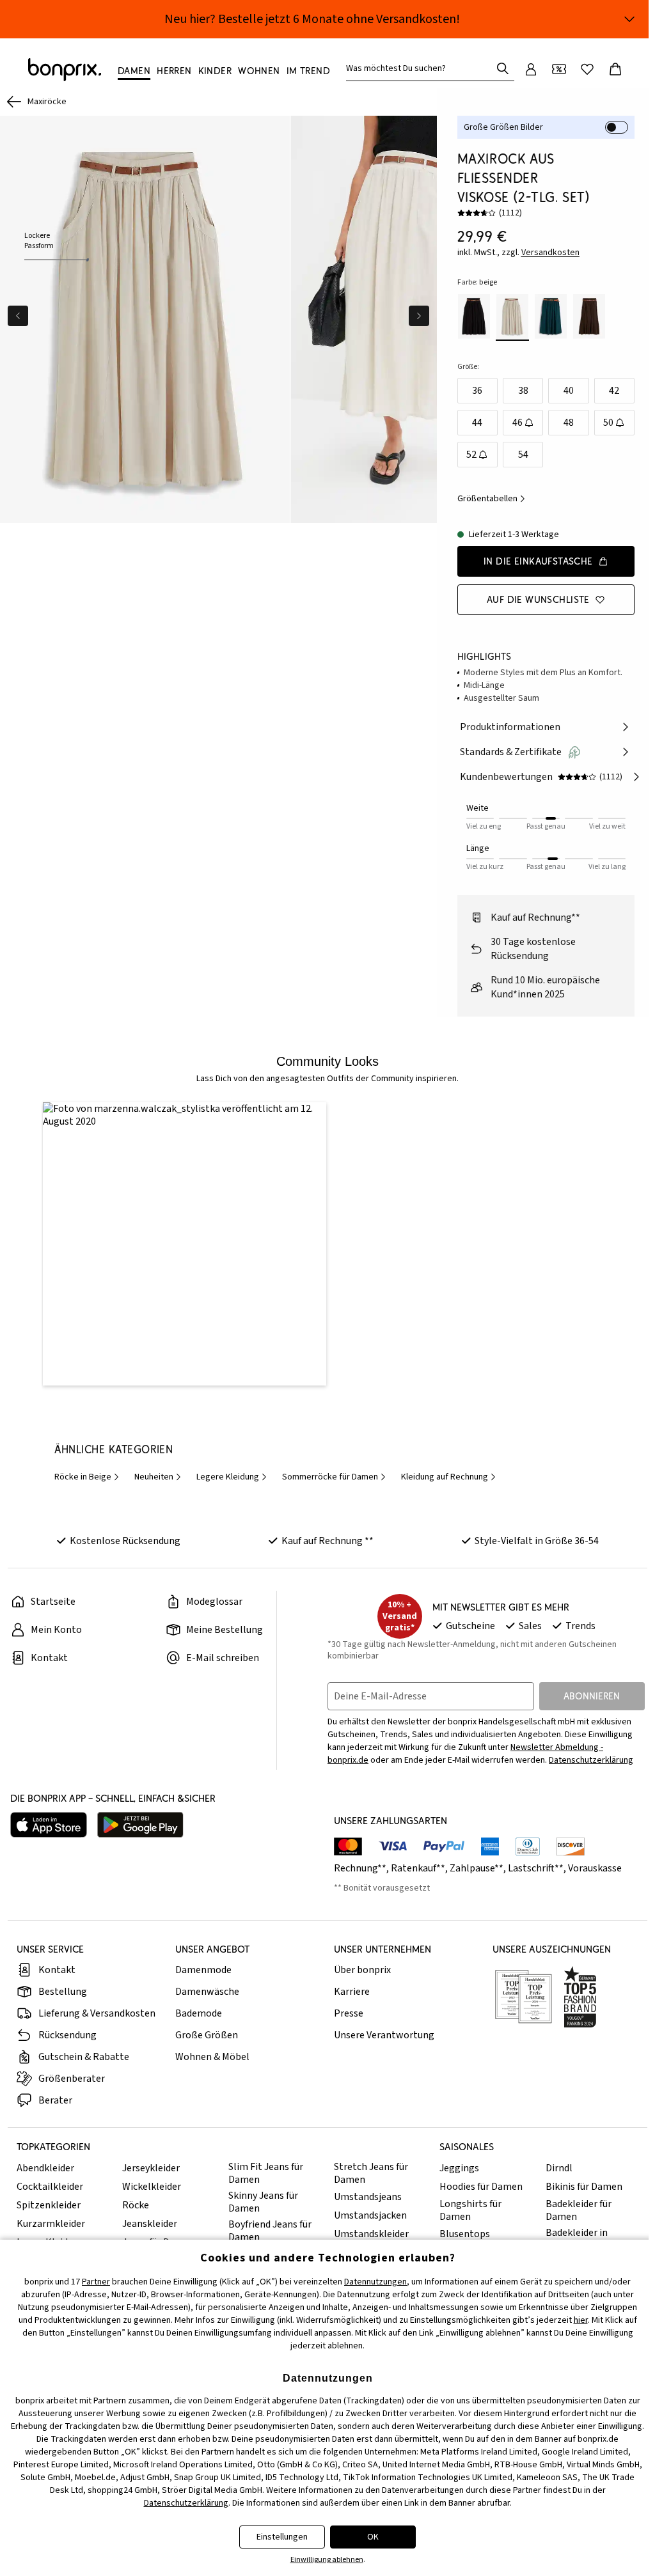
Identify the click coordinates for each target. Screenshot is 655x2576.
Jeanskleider (150, 2224)
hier (581, 2320)
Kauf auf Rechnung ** (327, 1541)
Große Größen (207, 2035)
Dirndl (559, 2168)
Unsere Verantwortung (384, 2035)
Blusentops (465, 2234)
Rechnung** (360, 1868)
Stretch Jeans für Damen (371, 2173)
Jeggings (459, 2168)
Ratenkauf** (418, 1868)
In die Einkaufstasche (538, 561)
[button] (185, 1244)
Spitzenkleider (49, 2205)
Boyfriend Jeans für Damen (270, 2231)
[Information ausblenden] (629, 19)
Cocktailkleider (50, 2187)
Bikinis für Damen (584, 2187)
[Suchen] (503, 68)
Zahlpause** (477, 1868)
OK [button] (373, 2537)
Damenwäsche (207, 1992)
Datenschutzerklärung (591, 1760)
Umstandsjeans (368, 2197)
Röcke (136, 2205)
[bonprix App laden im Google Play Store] (140, 1825)
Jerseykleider (151, 2168)
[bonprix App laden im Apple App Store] (49, 1825)
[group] (146, 319)
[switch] (617, 127)
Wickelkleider (152, 2187)
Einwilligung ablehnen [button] (327, 2560)
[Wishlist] (587, 69)
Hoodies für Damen (481, 2187)
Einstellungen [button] (282, 2537)
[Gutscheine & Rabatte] (559, 69)
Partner (96, 2282)
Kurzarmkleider (51, 2224)
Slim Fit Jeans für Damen (266, 2173)
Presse (349, 2013)
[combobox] (421, 68)
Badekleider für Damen (579, 2210)
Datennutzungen (375, 2282)
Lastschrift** (536, 1868)
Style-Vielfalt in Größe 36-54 (537, 1541)
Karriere (352, 1992)
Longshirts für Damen (470, 2210)
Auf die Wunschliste (538, 599)
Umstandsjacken (370, 2215)
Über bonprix (362, 1970)
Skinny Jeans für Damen (263, 2202)
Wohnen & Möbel (212, 2057)
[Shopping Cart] (615, 69)
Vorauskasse (595, 1868)
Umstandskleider (371, 2234)
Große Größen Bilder (503, 127)
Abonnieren (592, 1696)
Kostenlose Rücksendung (125, 1541)
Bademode (199, 2013)
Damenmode (203, 1970)
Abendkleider (45, 2168)
